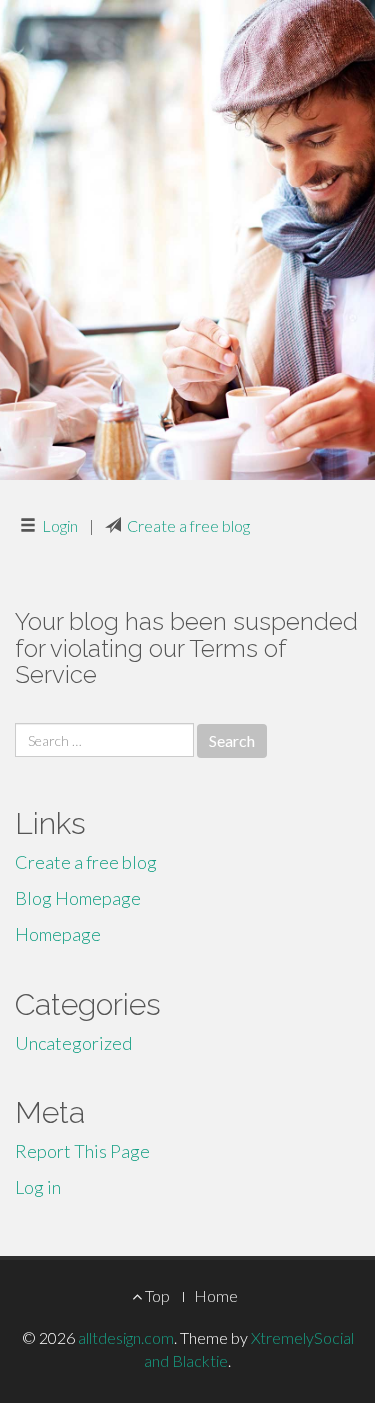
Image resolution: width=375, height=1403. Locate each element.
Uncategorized (73, 1043)
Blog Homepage (78, 898)
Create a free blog (188, 525)
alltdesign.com (126, 1337)
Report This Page (82, 1151)
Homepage (58, 934)
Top (156, 1295)
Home (216, 1295)
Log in (38, 1187)
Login (60, 525)
